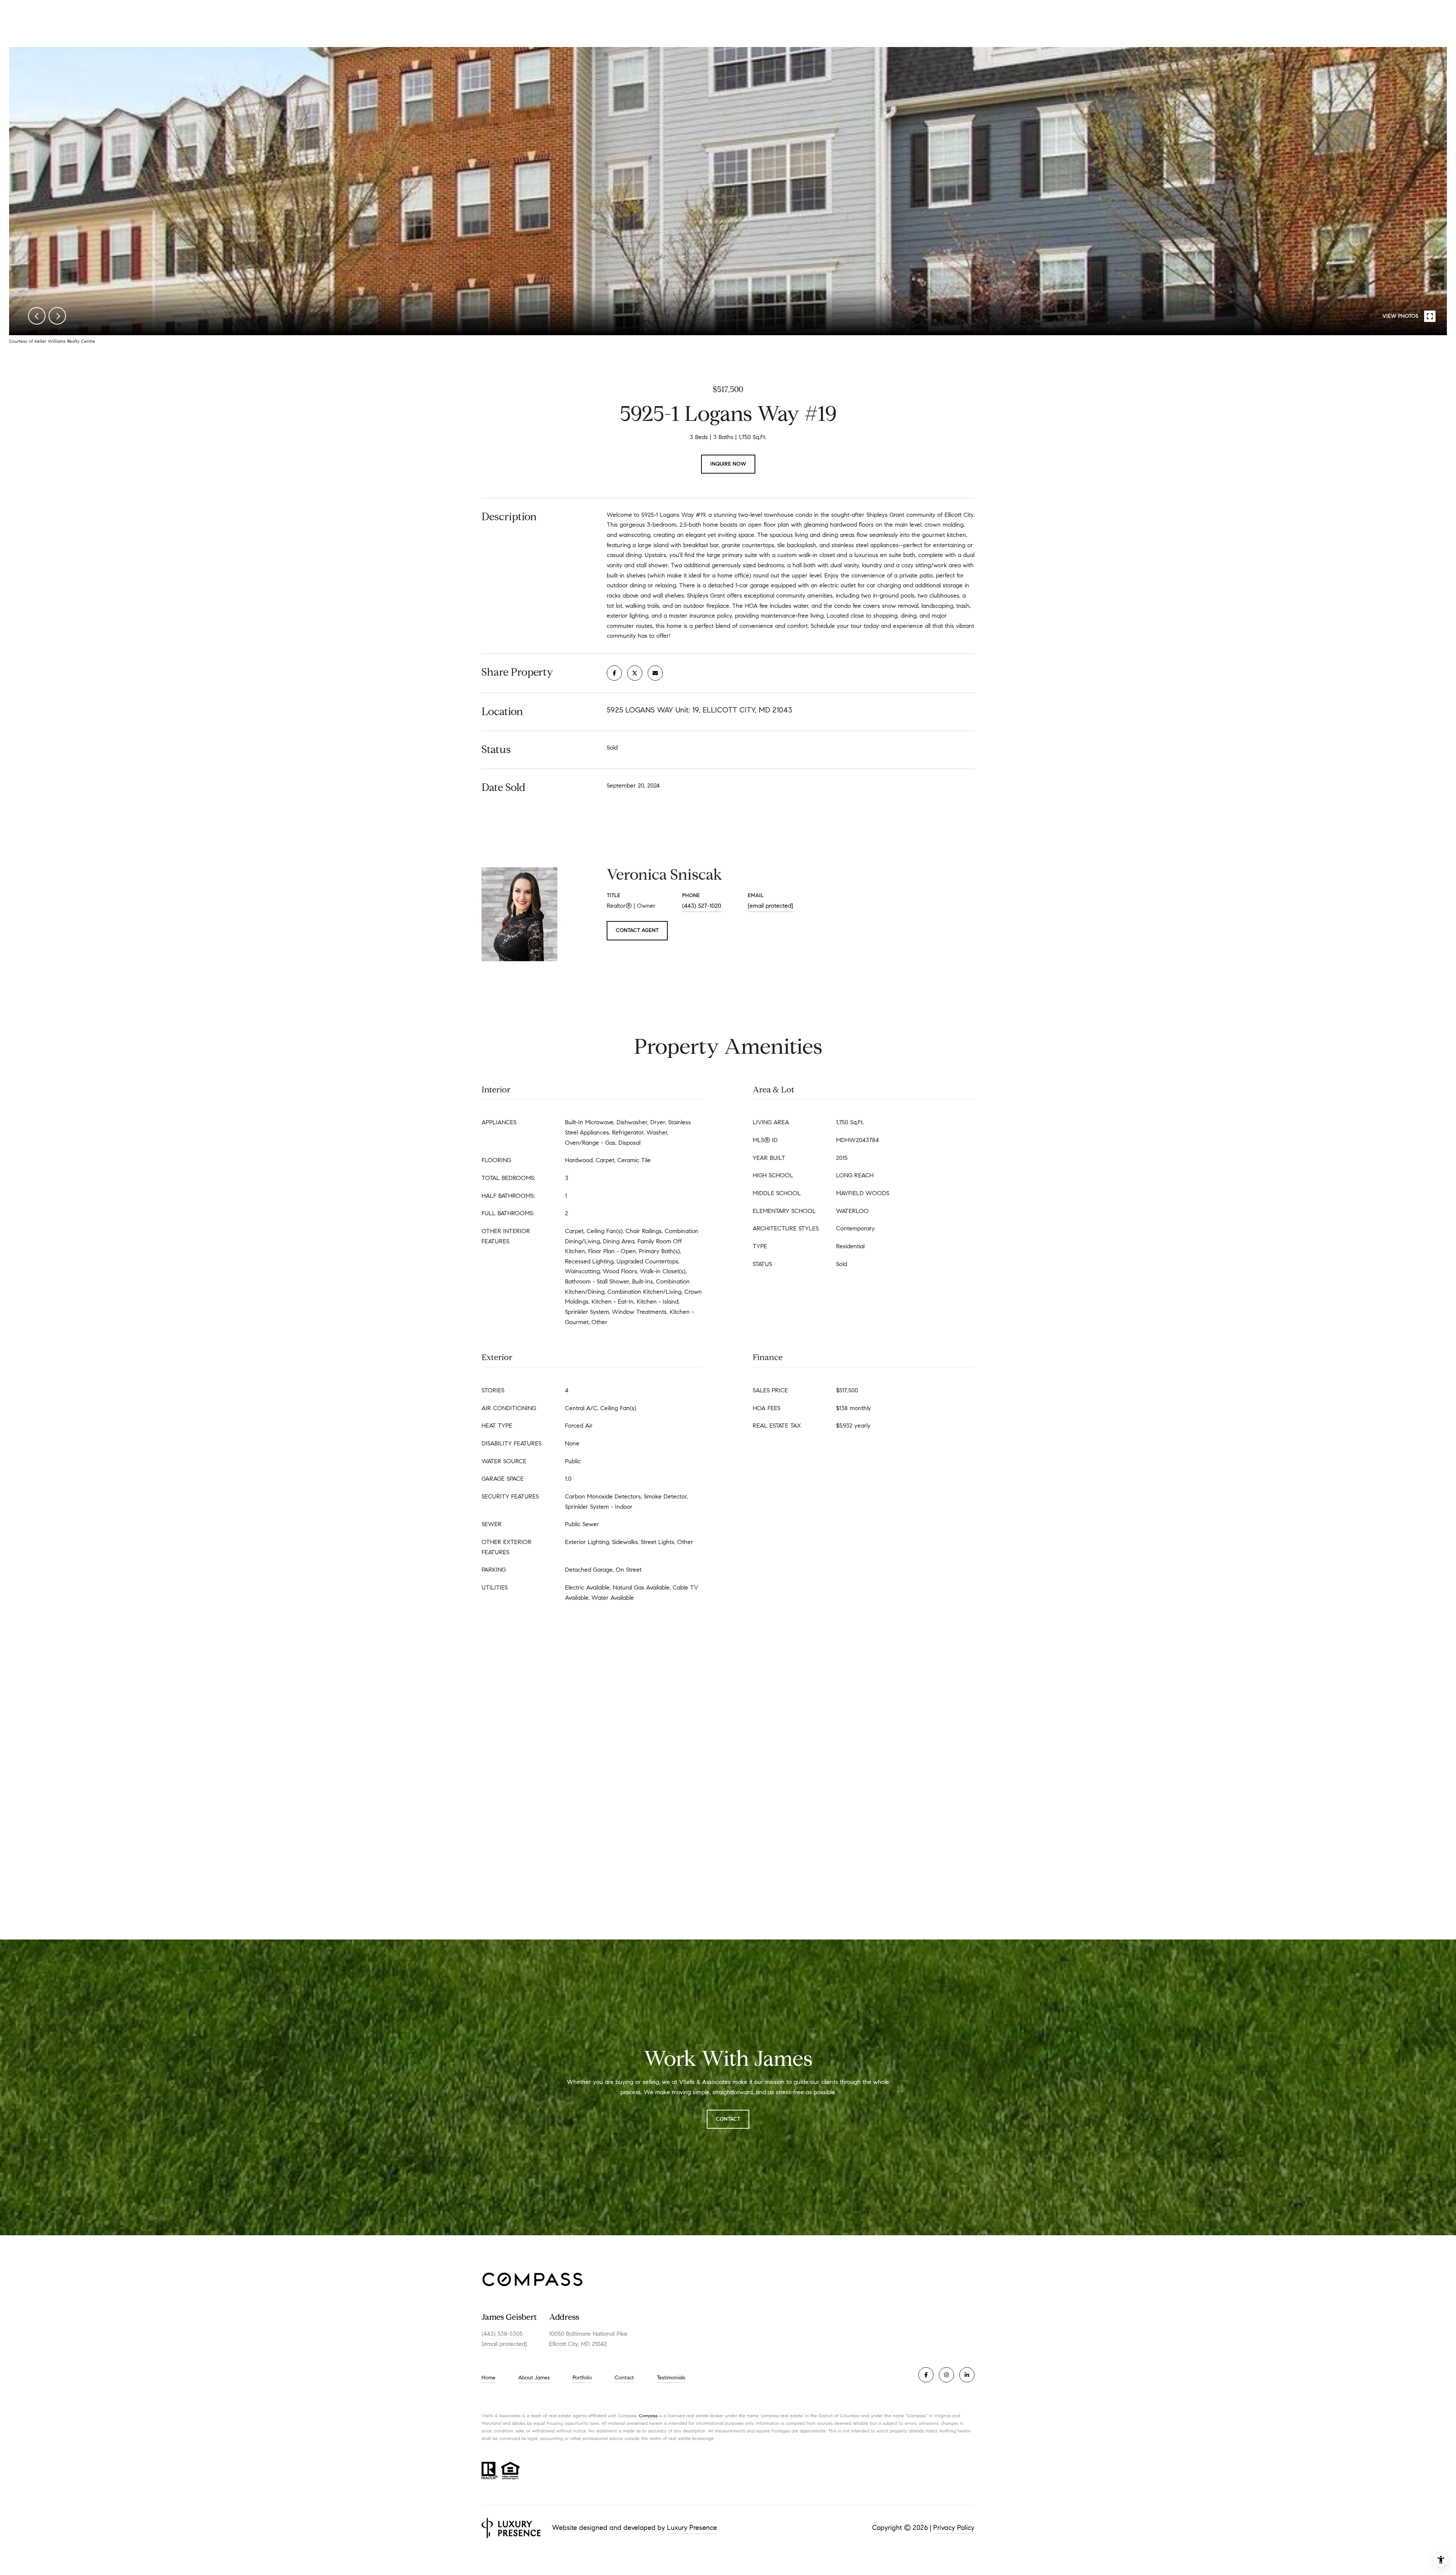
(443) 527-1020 (702, 906)
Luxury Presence (692, 2528)
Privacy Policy (954, 2528)
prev (37, 316)
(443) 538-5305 (502, 2334)
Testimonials (671, 2378)
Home (489, 2378)
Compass (648, 2416)
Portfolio (582, 2378)
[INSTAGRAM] (946, 2375)
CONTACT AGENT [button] (637, 930)
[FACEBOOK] (926, 2375)
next (57, 316)
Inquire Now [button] (728, 464)
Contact (624, 2378)
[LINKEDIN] (967, 2375)
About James (534, 2378)
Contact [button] (728, 2119)
